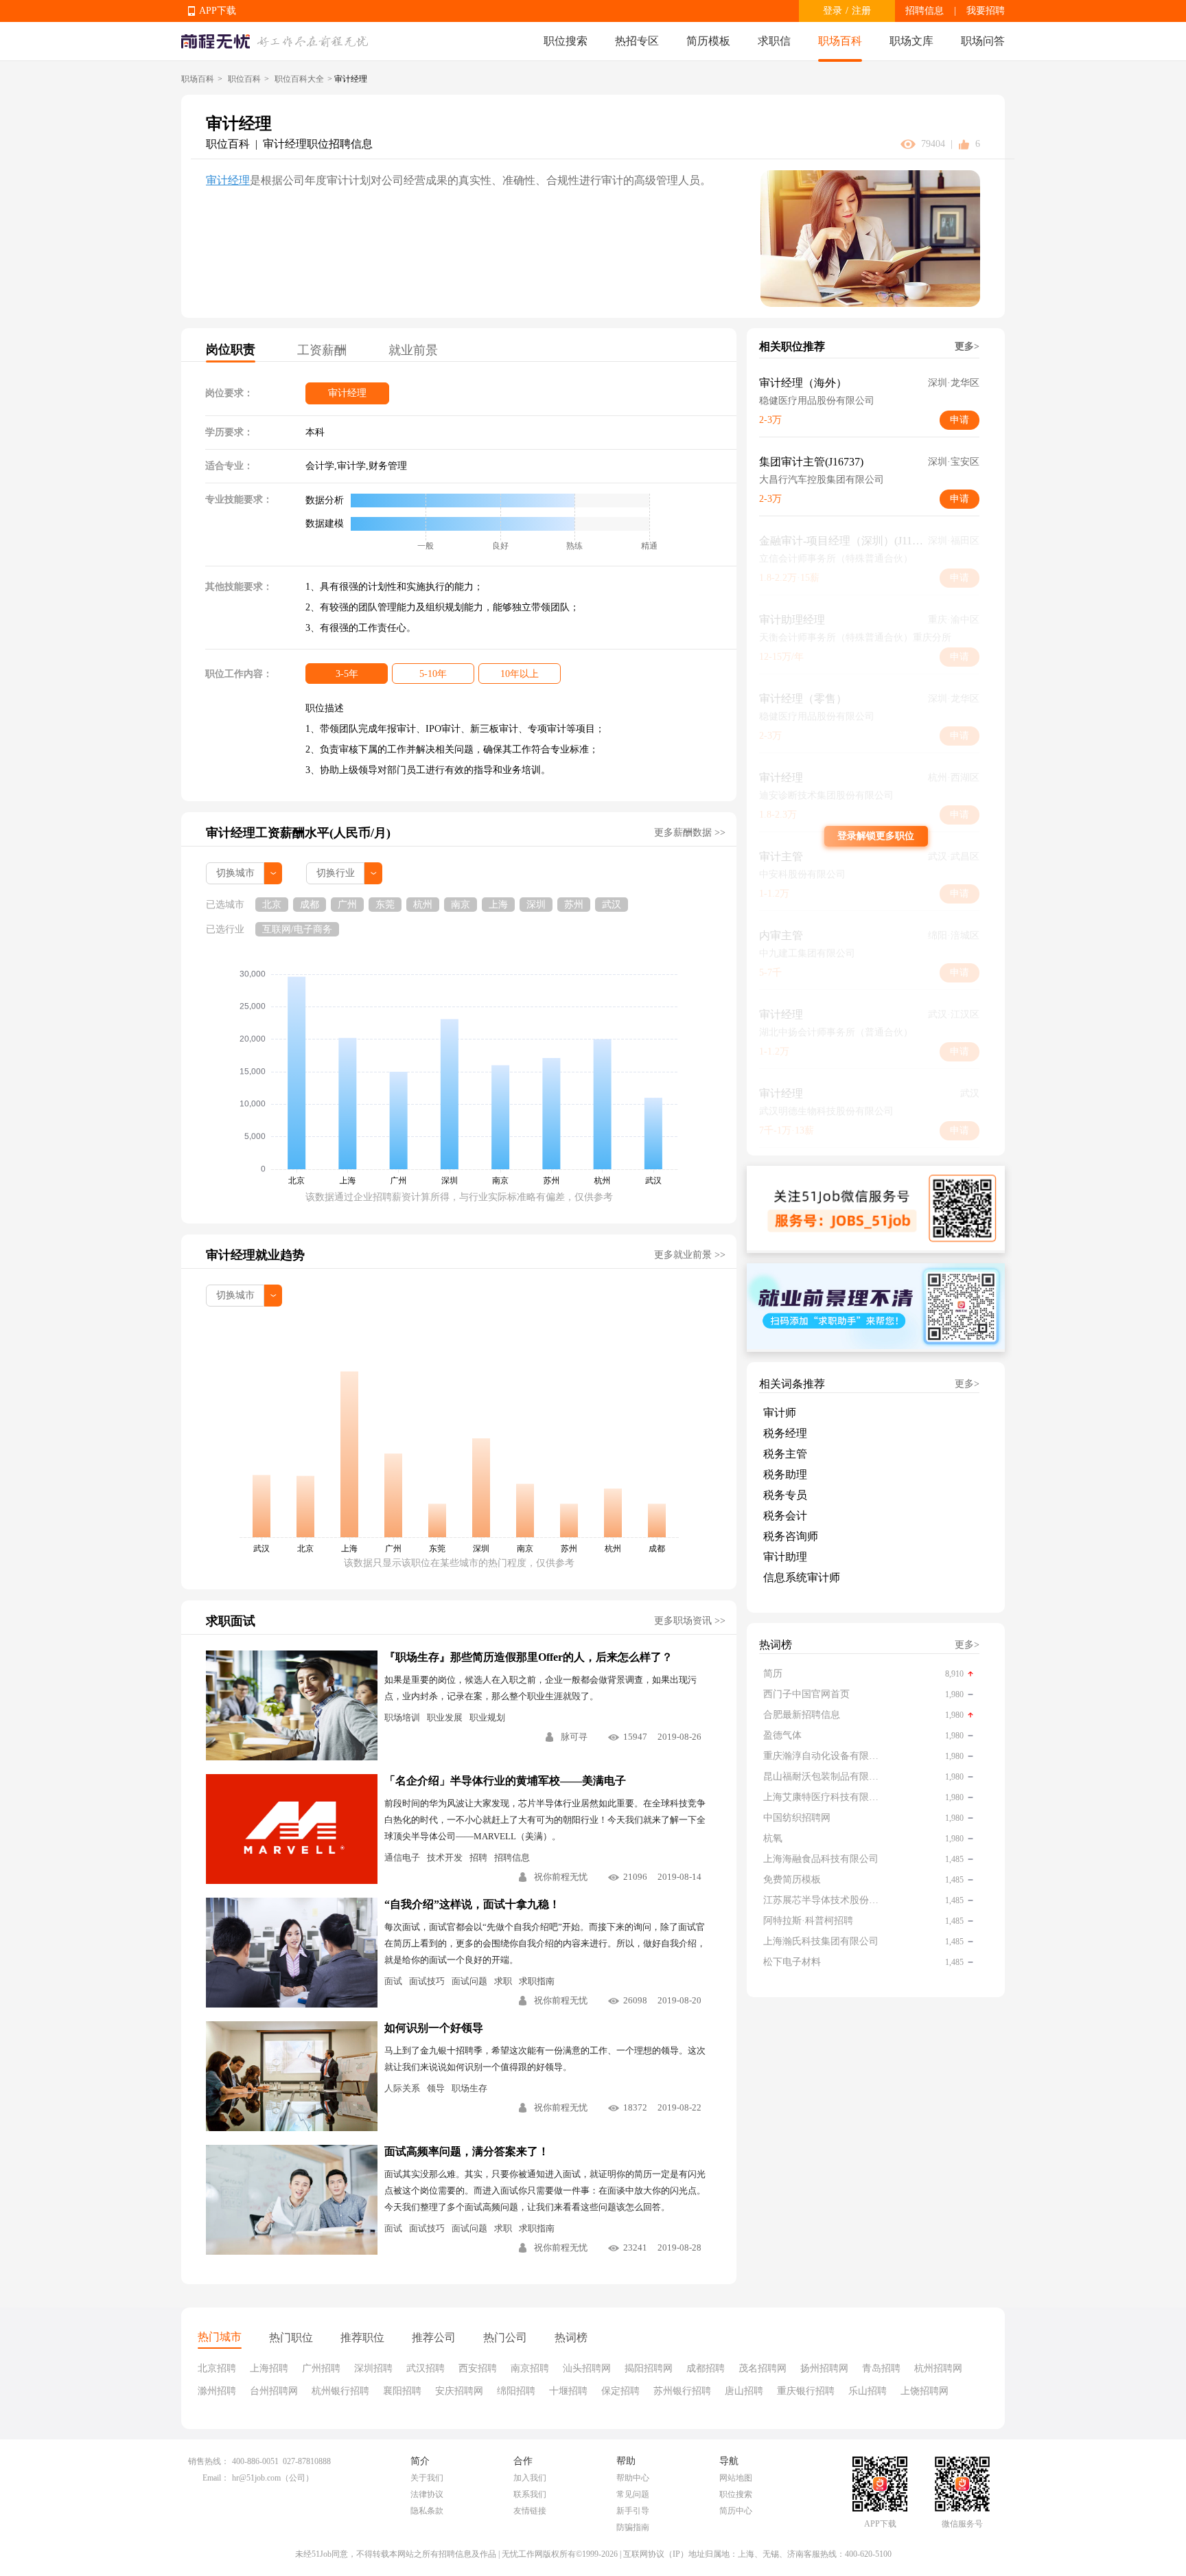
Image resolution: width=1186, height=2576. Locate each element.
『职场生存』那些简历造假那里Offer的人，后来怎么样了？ (528, 1657)
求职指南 (537, 1981)
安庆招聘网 (459, 2391)
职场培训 (402, 1717)
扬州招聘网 (824, 2368)
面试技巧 (427, 1981)
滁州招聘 (217, 2391)
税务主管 (785, 1454)
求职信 (774, 41)
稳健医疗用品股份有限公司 (817, 401)
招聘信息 (925, 11)
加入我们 (530, 2478)
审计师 (780, 1413)
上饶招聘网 (925, 2391)
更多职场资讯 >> (690, 1621)
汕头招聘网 (587, 2368)
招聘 (478, 1858)
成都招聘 (706, 2368)
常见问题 (633, 2494)
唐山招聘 (744, 2391)
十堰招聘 (568, 2391)
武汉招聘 (426, 2368)
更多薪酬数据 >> (690, 832)
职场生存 (469, 2088)
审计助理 (785, 1557)
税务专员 (785, 1495)
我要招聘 (986, 11)
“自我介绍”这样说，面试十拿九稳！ (472, 1904)
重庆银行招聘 (806, 2391)
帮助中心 (633, 2478)
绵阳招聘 (516, 2391)
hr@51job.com (256, 2478)
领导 (436, 2088)
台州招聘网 (274, 2391)
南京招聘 (530, 2368)
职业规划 (487, 1717)
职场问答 (983, 41)
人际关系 (402, 2088)
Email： (216, 2478)
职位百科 (244, 79)
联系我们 (530, 2494)
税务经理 (785, 1433)
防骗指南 (633, 2527)
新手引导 (633, 2511)
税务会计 (785, 1516)
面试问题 (469, 1981)
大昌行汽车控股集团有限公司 (822, 480)
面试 (393, 1981)
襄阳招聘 (402, 2391)
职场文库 (911, 41)
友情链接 (530, 2511)
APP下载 (218, 11)
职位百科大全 (299, 79)
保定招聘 (620, 2391)
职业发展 (445, 1717)
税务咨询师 (791, 1536)
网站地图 (736, 2478)
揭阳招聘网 (649, 2368)
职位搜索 (566, 41)
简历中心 (736, 2511)
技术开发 (445, 1858)
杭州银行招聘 (340, 2391)
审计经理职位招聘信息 (318, 144)
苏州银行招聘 (682, 2391)
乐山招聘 (868, 2391)
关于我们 (427, 2478)
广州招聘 (321, 2368)
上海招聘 (269, 2368)
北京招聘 (217, 2368)
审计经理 (228, 180)
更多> (967, 346)
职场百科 (840, 41)
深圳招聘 (373, 2368)
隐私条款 (427, 2511)
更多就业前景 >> (690, 1255)
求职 (503, 1981)
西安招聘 (478, 2368)
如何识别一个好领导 (434, 2028)
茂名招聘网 (763, 2368)
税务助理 (785, 1474)
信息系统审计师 (802, 1577)
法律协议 (427, 2494)
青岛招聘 (881, 2368)
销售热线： (209, 2461)
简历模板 (708, 41)
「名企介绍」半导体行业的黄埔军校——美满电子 (505, 1781)
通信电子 (402, 1858)
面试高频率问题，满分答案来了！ (467, 2151)
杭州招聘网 (938, 2368)
